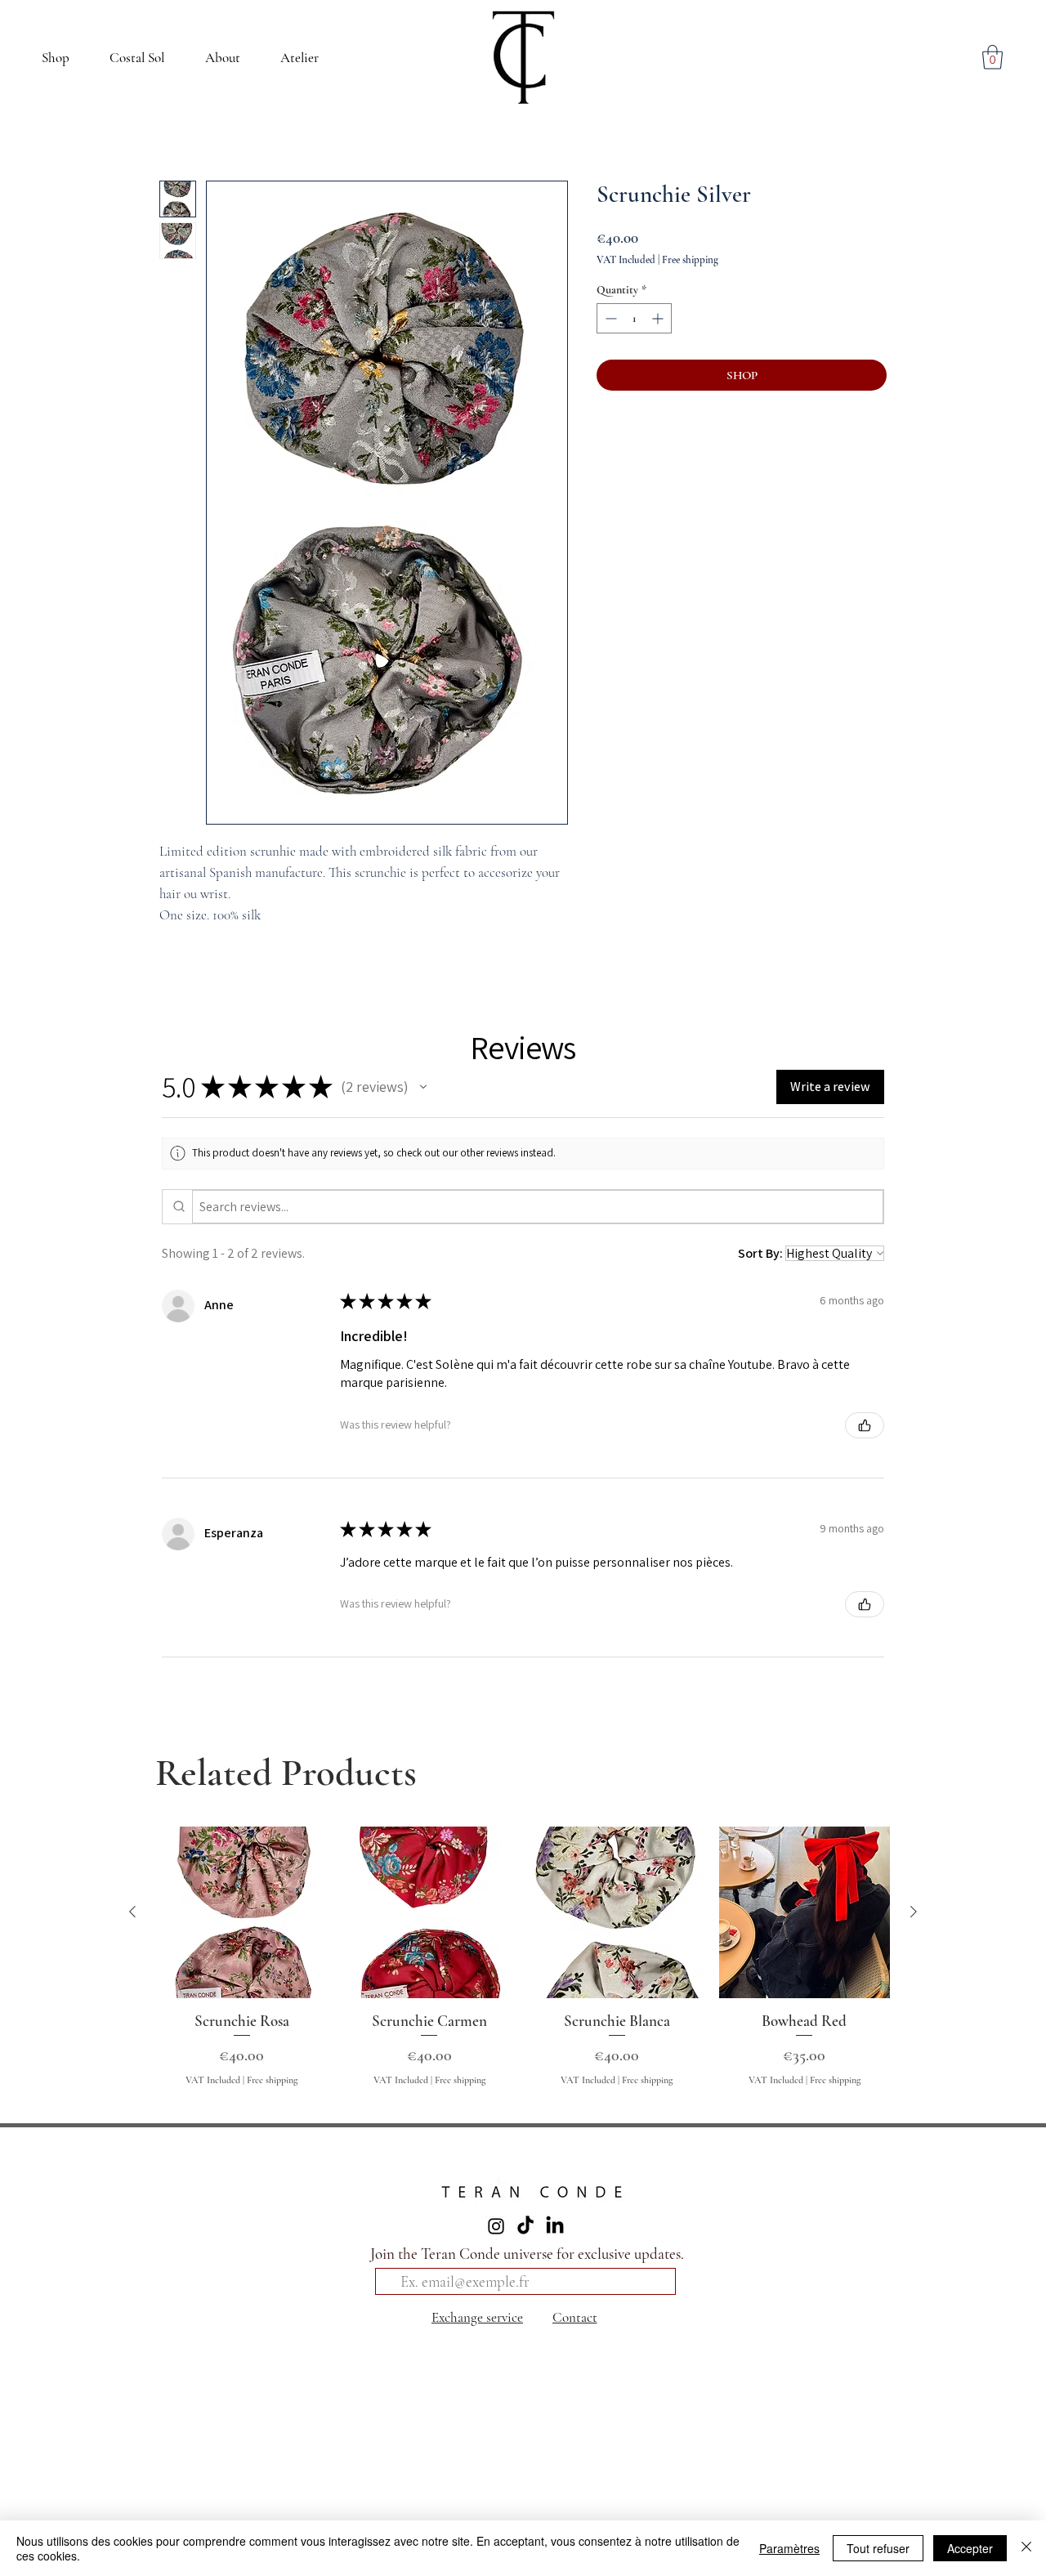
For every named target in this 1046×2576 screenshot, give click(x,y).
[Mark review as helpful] (865, 1425)
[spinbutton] (634, 318)
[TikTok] (525, 2226)
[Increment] (659, 318)
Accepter (970, 2548)
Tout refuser (878, 2548)
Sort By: (760, 1253)
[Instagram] (496, 2226)
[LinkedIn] (555, 2226)
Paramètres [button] (789, 2548)
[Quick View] (242, 1912)
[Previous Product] (132, 1912)
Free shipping (690, 260)
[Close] (1026, 2548)
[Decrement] (609, 318)
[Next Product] (914, 1912)
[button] (223, 58)
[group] (523, 1966)
